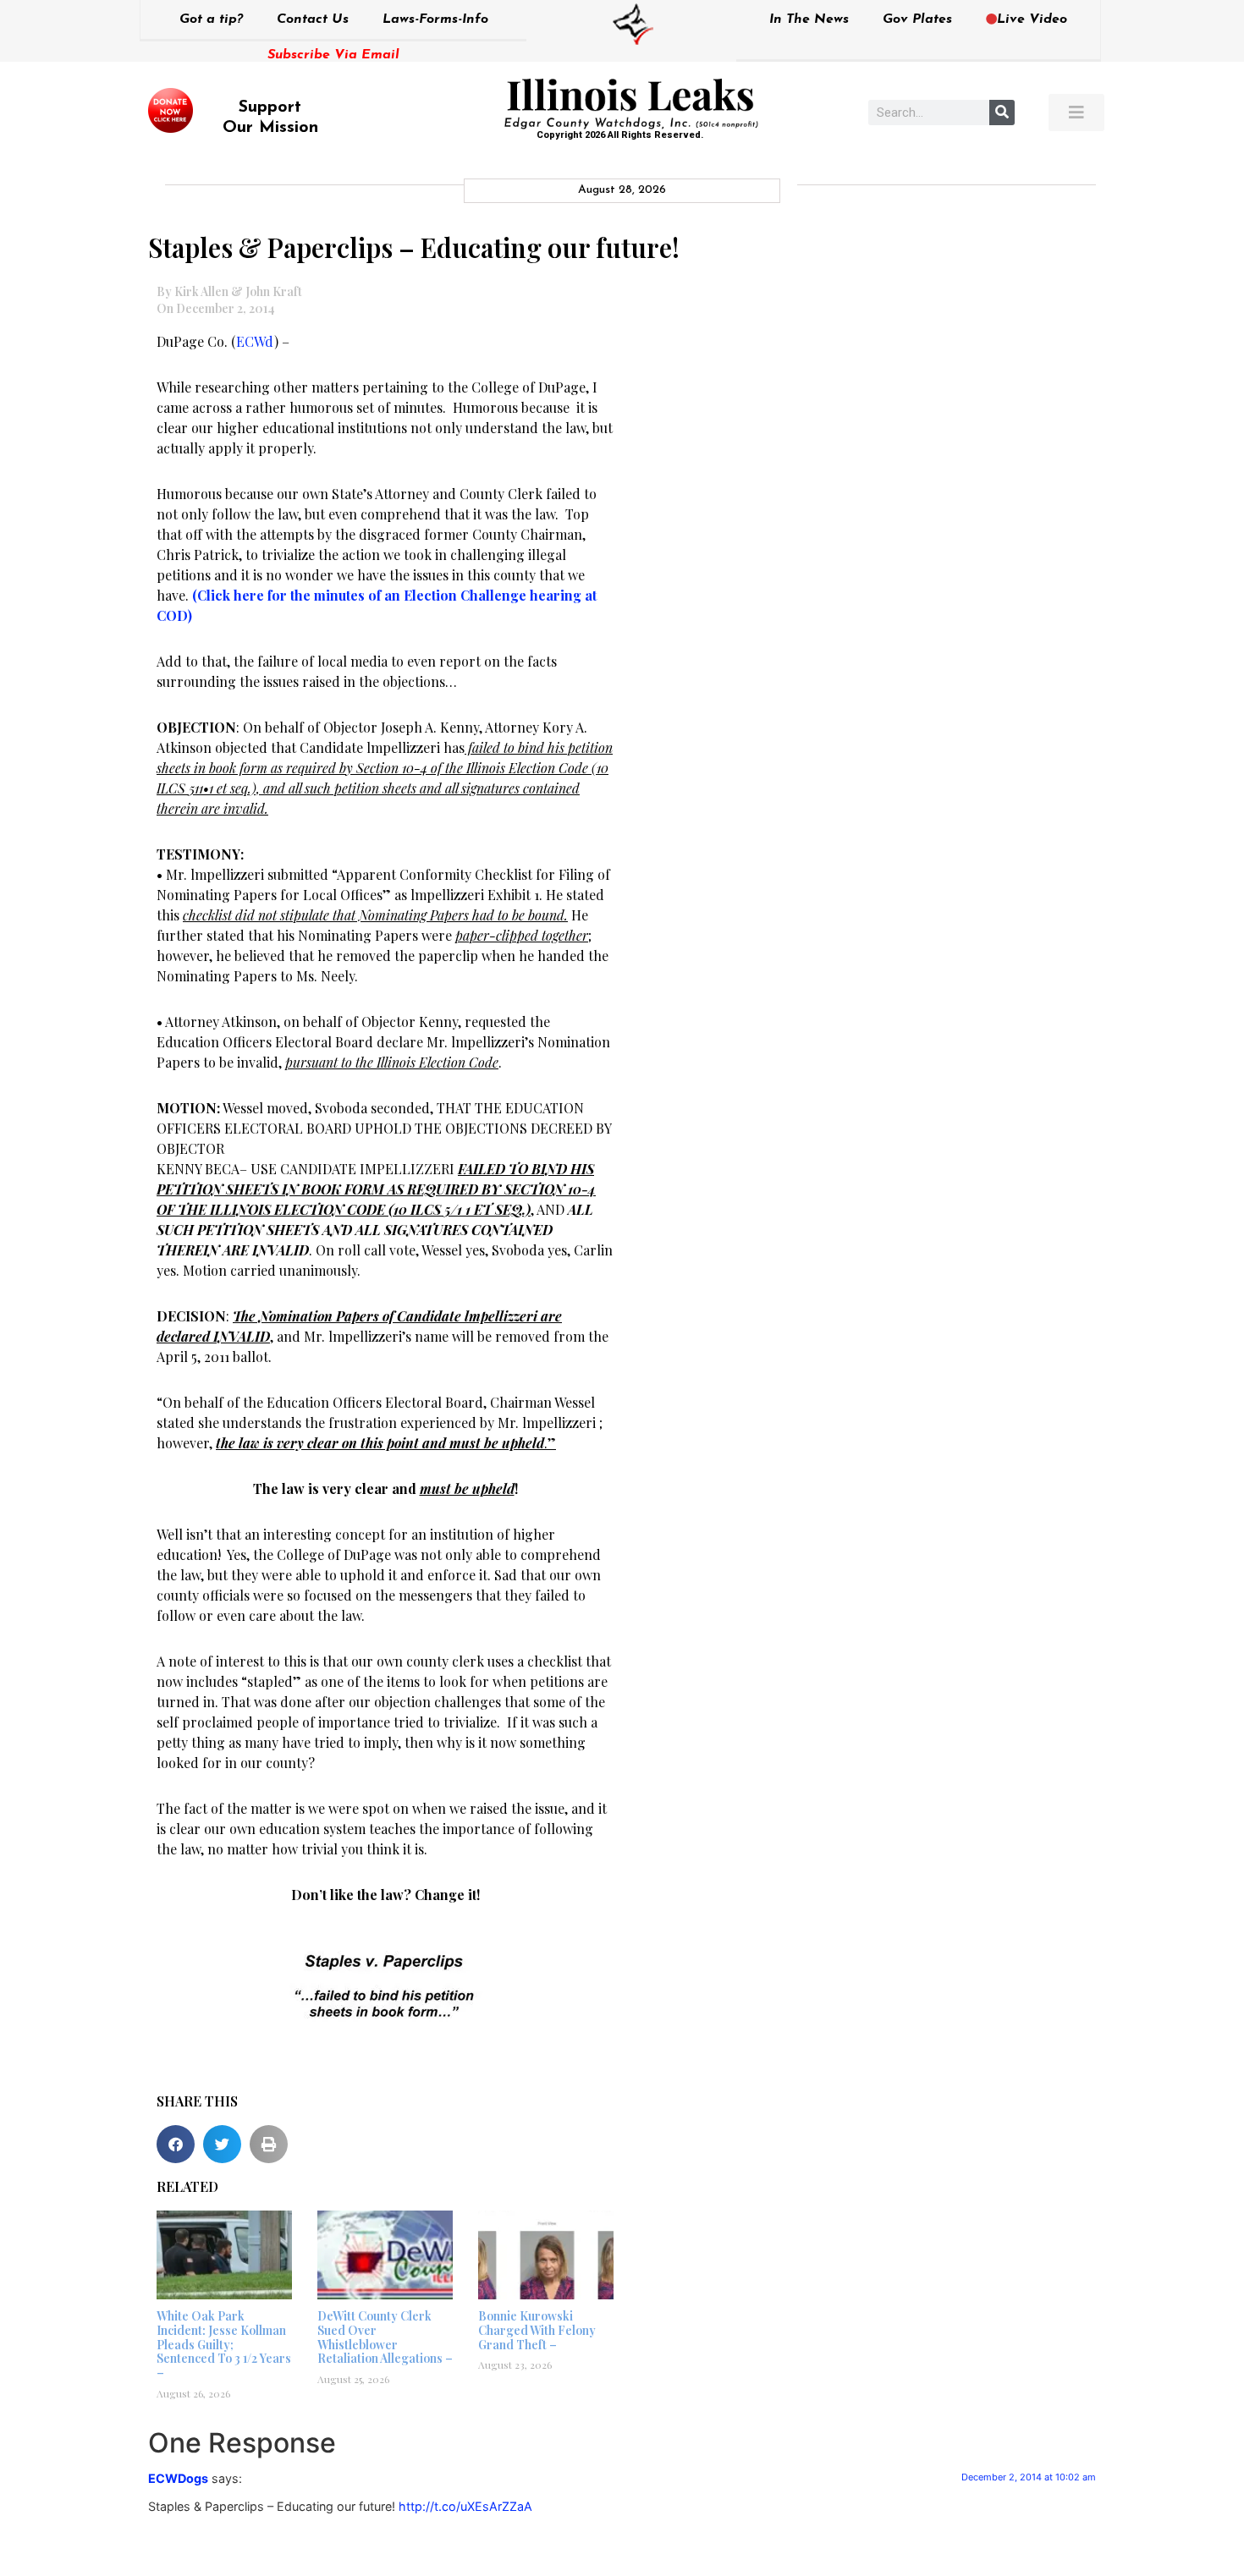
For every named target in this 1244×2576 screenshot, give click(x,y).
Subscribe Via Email (333, 55)
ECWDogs (178, 2478)
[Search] (1002, 113)
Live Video (1032, 19)
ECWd (255, 341)
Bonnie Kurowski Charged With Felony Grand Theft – (537, 2330)
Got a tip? (211, 19)
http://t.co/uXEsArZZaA (465, 2506)
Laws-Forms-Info (435, 19)
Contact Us (313, 19)
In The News (809, 19)
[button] (176, 2144)
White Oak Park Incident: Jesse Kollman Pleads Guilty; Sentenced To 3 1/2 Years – (224, 2344)
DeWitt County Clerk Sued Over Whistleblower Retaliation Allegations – (385, 2337)
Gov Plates (917, 19)
